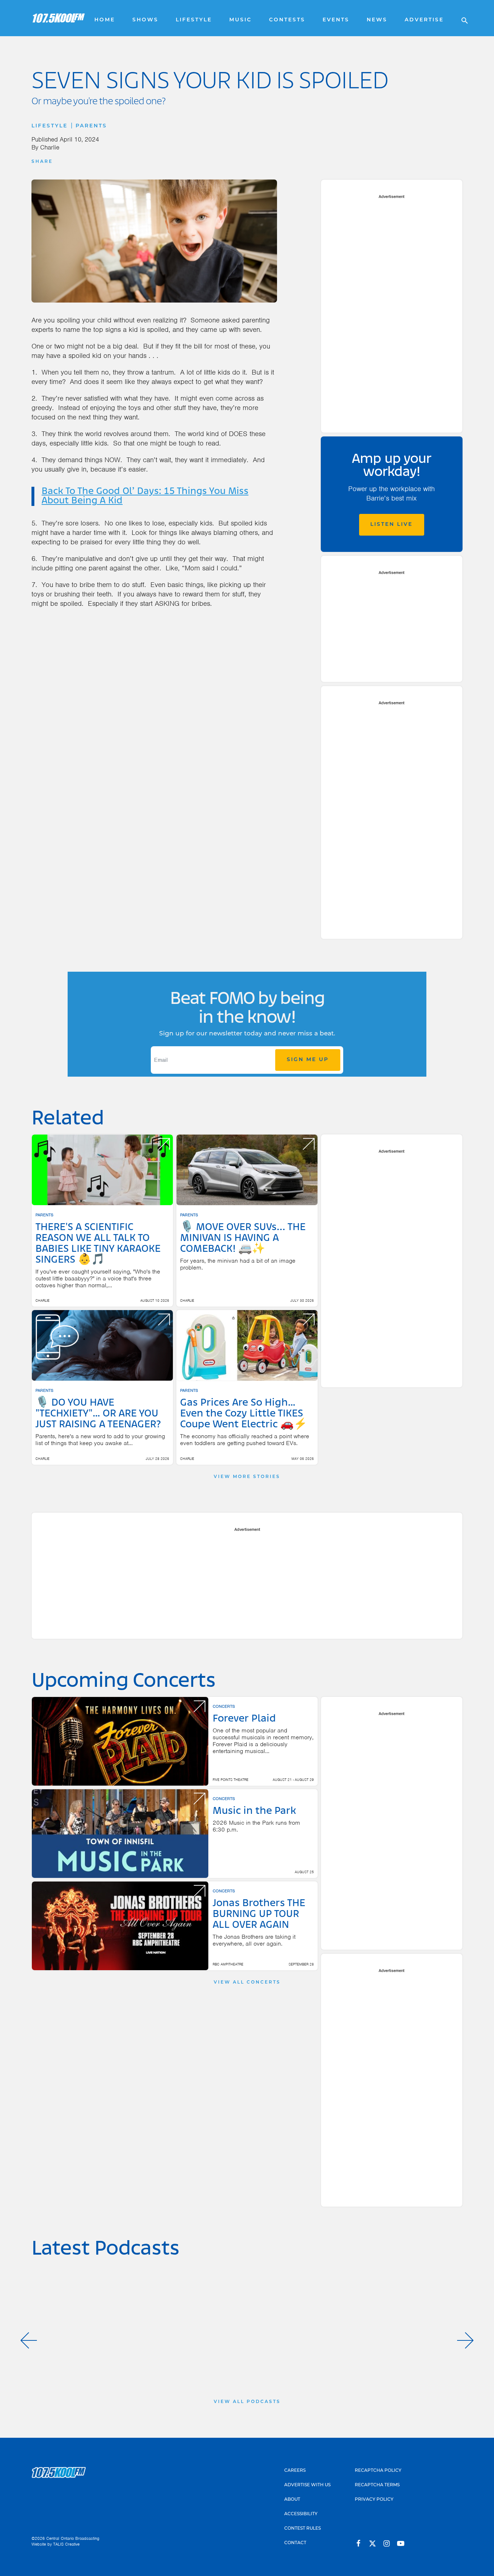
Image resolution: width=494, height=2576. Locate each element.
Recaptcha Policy (378, 2471)
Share (42, 162)
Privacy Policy (374, 2500)
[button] (29, 2340)
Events (336, 20)
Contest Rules (303, 2529)
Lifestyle (194, 20)
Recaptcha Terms (377, 2485)
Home (105, 20)
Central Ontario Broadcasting (73, 2538)
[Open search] (461, 18)
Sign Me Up (308, 1060)
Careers (295, 2471)
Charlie (50, 147)
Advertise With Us (307, 2485)
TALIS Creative (66, 2544)
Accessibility (301, 2514)
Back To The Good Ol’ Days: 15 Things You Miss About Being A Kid (145, 496)
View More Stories (247, 1477)
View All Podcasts (247, 2402)
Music (240, 20)
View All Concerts (247, 1982)
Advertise (424, 20)
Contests (287, 20)
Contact (295, 2543)
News (377, 20)
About (292, 2500)
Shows (145, 20)
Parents (91, 126)
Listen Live (391, 525)
